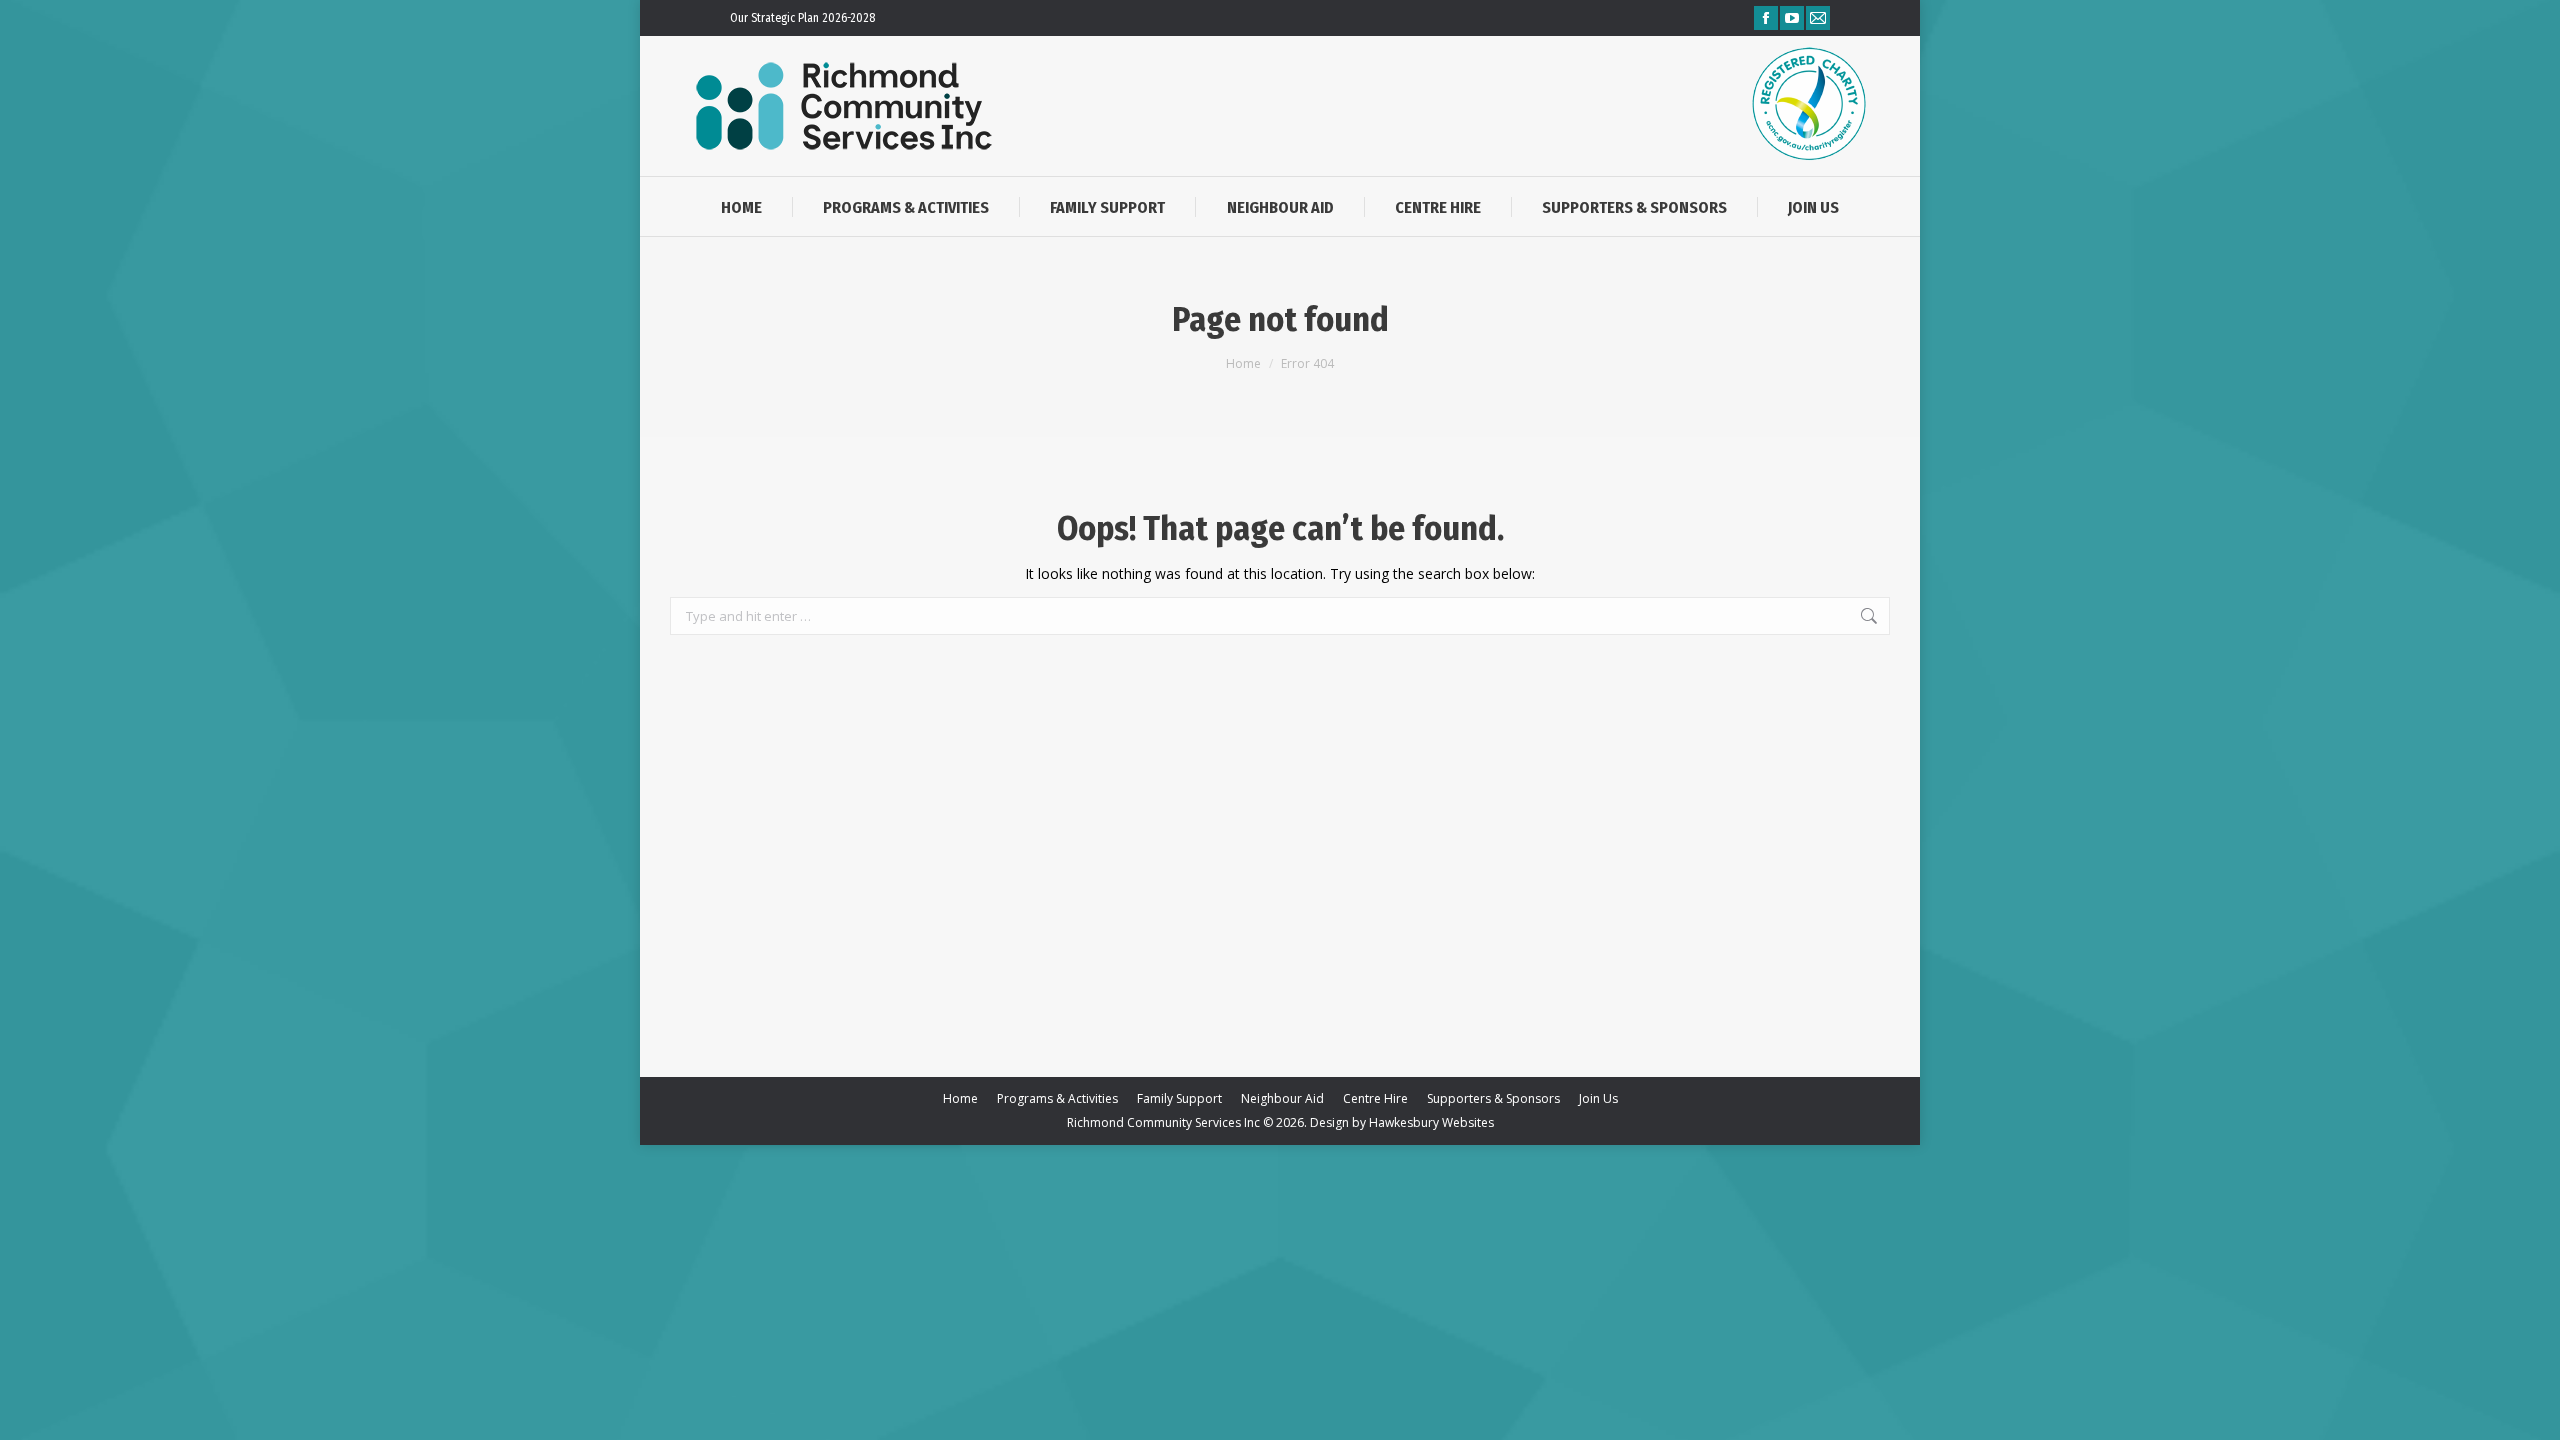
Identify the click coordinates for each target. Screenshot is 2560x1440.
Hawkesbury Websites (1431, 1122)
